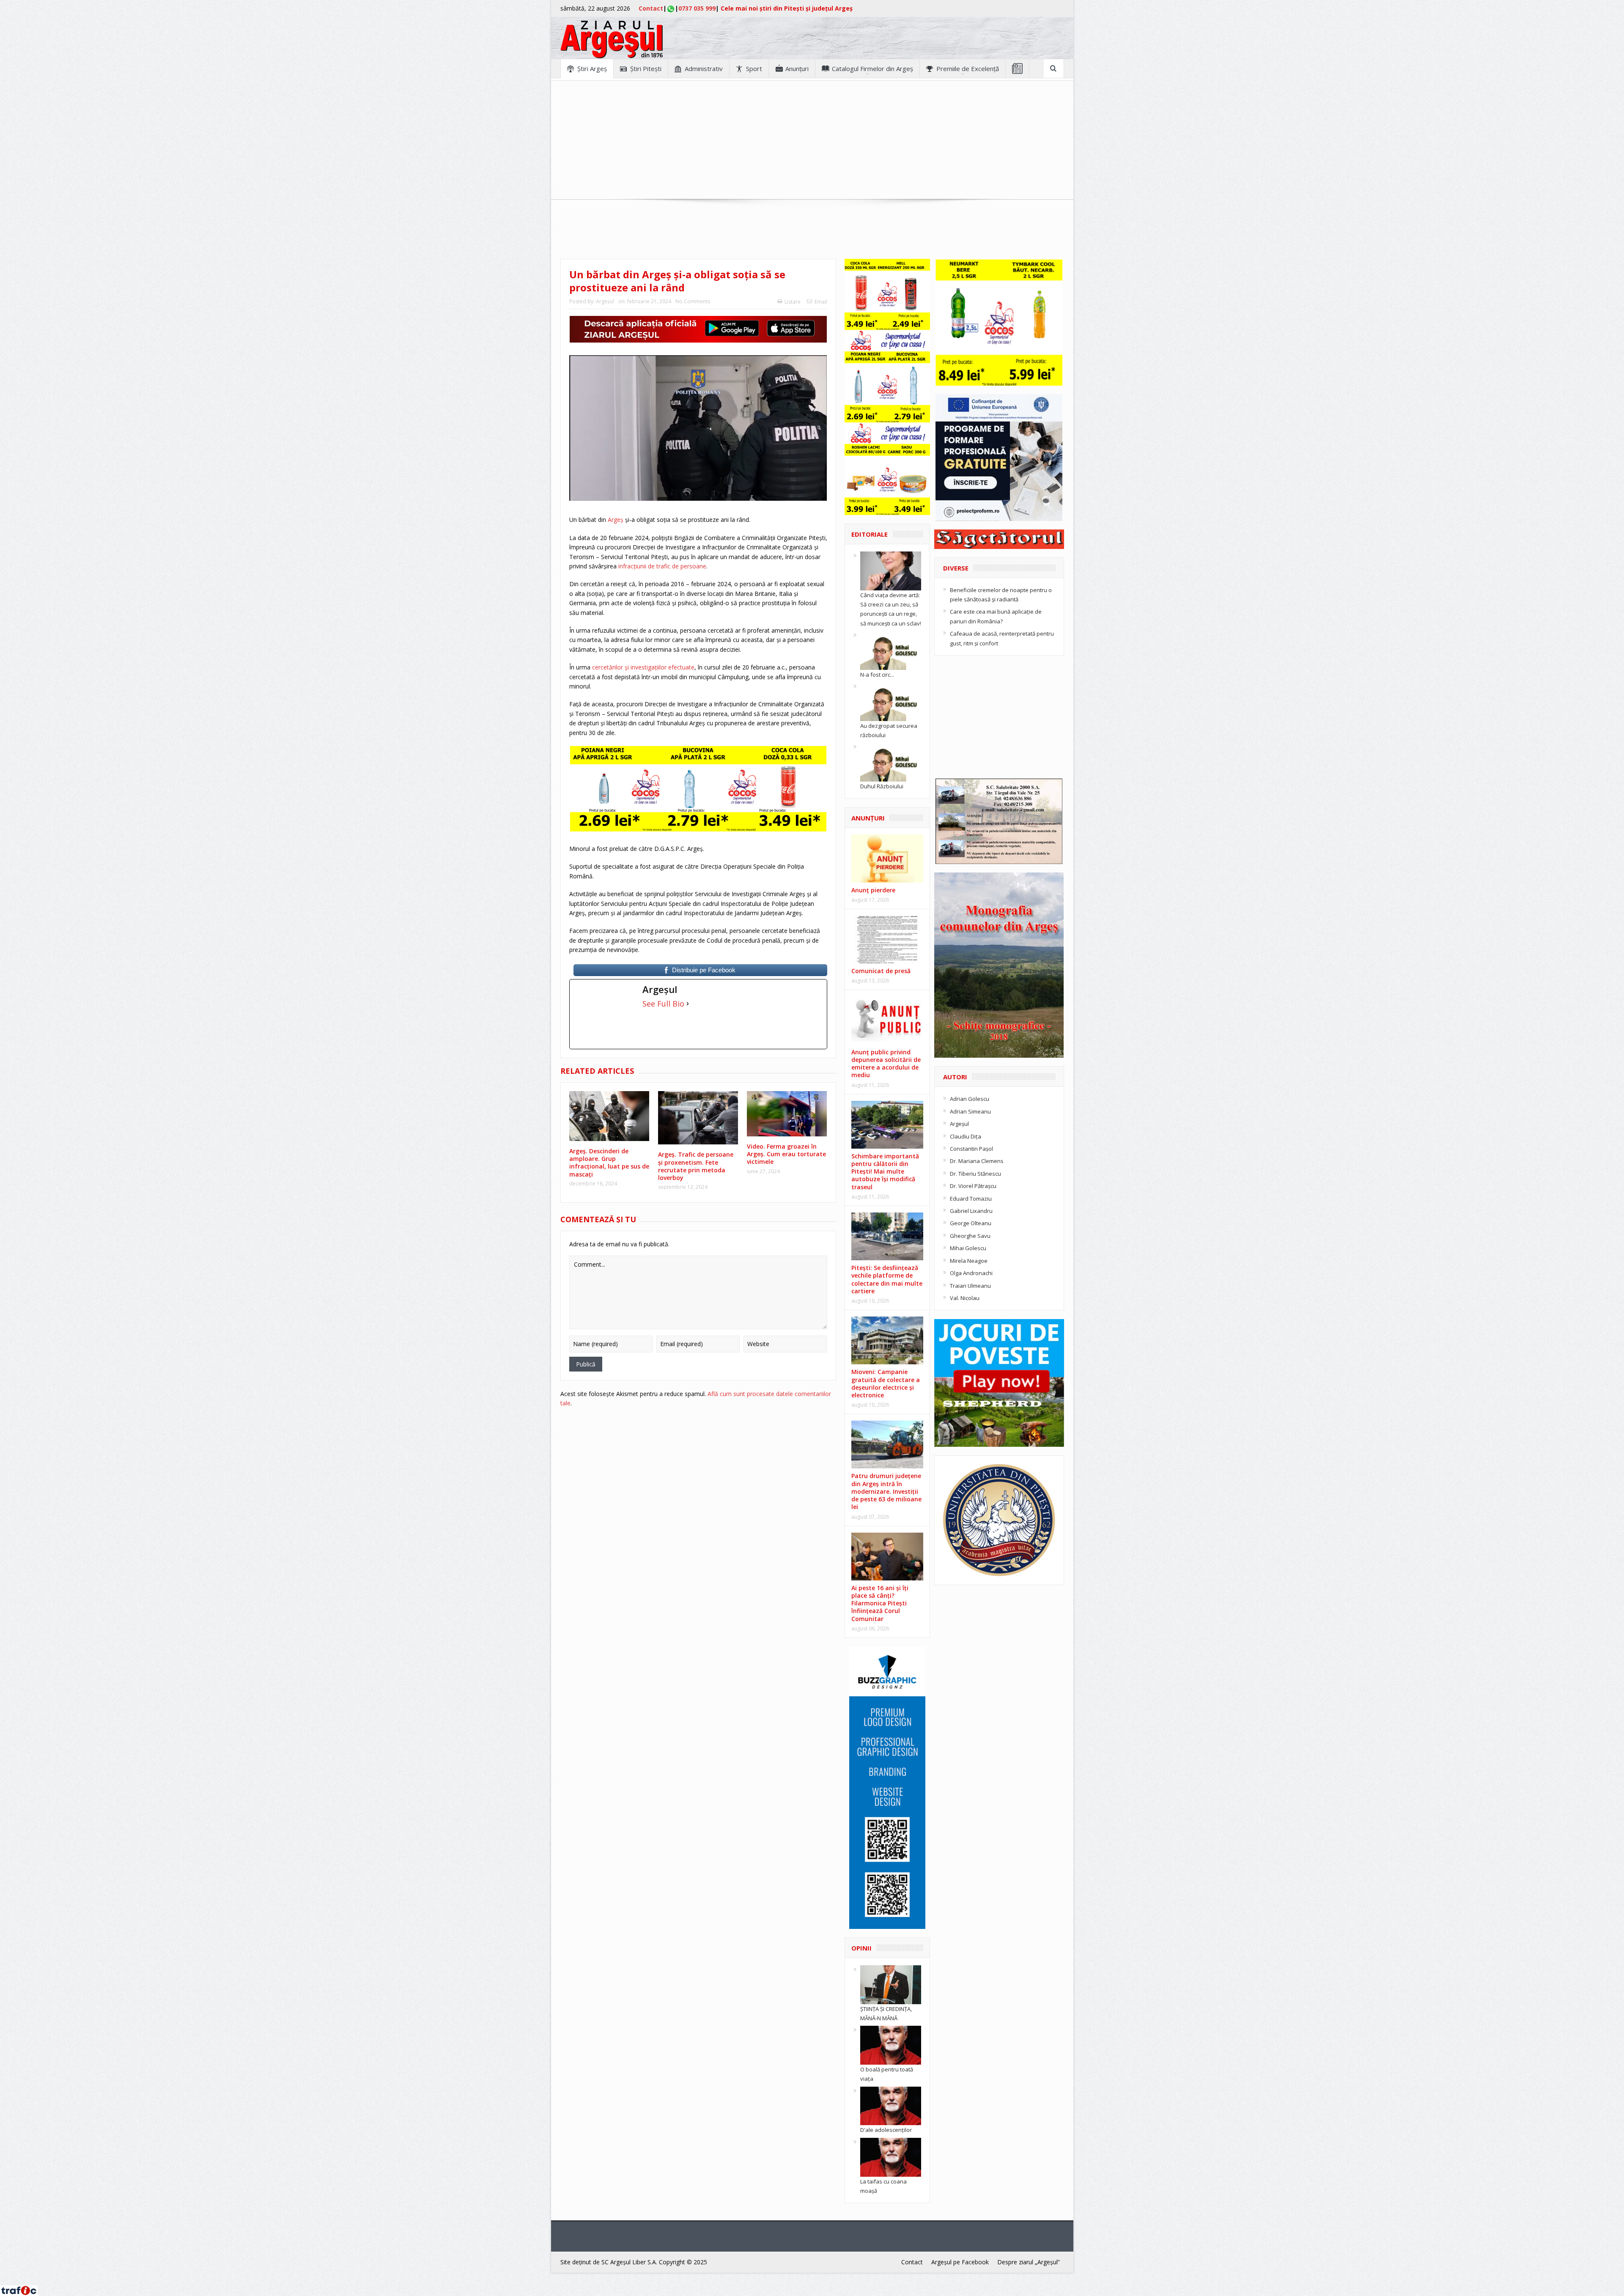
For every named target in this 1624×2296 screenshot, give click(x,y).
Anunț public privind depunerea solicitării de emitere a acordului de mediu (886, 1064)
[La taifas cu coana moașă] (891, 2156)
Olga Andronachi (971, 1273)
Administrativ (704, 69)
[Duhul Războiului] (891, 762)
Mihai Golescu (968, 1248)
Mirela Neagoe (969, 1261)
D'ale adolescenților (886, 2130)
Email (821, 302)
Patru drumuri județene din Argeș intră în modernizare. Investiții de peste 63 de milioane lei (886, 1491)
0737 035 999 (697, 8)
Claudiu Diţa (966, 1136)
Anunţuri (797, 69)
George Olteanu (971, 1223)
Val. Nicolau (965, 1298)
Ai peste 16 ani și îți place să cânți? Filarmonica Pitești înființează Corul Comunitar (880, 1603)
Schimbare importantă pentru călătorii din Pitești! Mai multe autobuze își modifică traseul (885, 1171)
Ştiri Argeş (592, 69)
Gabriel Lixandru (971, 1211)
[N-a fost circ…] (891, 650)
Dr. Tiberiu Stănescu (975, 1174)
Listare (793, 302)
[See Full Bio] (688, 1004)
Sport (754, 69)
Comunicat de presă (881, 971)
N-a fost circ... (877, 675)
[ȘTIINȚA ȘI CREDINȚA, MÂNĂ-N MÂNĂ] (891, 1984)
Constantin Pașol (971, 1149)
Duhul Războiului (882, 786)
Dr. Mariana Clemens (977, 1161)
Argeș (616, 520)
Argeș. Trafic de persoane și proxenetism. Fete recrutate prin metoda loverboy (696, 1166)
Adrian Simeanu (970, 1111)
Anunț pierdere (873, 890)
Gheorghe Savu (970, 1236)
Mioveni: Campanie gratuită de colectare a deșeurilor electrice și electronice (886, 1383)
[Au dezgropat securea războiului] (891, 701)
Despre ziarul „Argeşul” (1029, 2262)
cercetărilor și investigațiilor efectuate (642, 667)
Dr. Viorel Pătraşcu (973, 1186)
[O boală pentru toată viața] (891, 2045)
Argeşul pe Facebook (960, 2262)
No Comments (693, 301)
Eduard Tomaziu (971, 1199)
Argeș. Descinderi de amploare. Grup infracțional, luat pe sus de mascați (609, 1163)
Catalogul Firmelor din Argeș (872, 69)
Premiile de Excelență (968, 69)
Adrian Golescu (970, 1099)
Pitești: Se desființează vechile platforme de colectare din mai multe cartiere (887, 1279)
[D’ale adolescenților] (891, 2105)
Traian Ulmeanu (970, 1286)
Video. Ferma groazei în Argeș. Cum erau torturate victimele (786, 1154)
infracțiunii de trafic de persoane (661, 566)
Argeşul (605, 301)
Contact (651, 8)
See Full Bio (663, 1004)
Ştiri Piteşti (646, 69)
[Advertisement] (812, 140)
